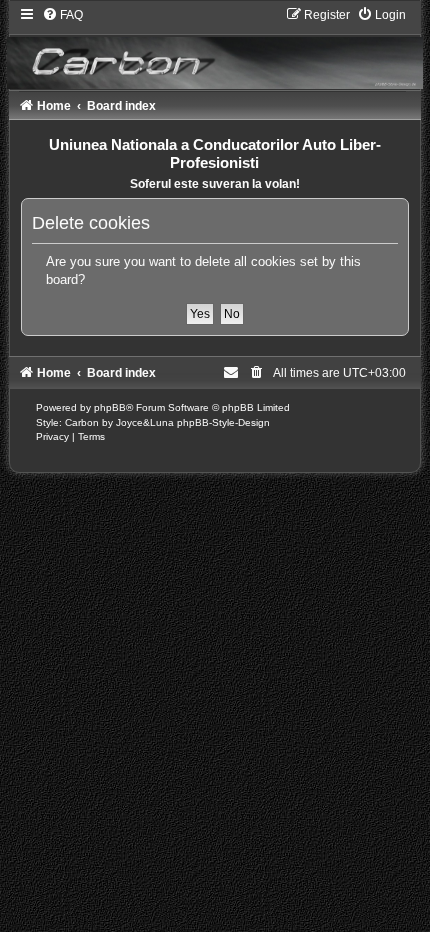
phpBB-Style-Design (223, 422)
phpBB (110, 407)
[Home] (215, 47)
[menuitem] (62, 15)
